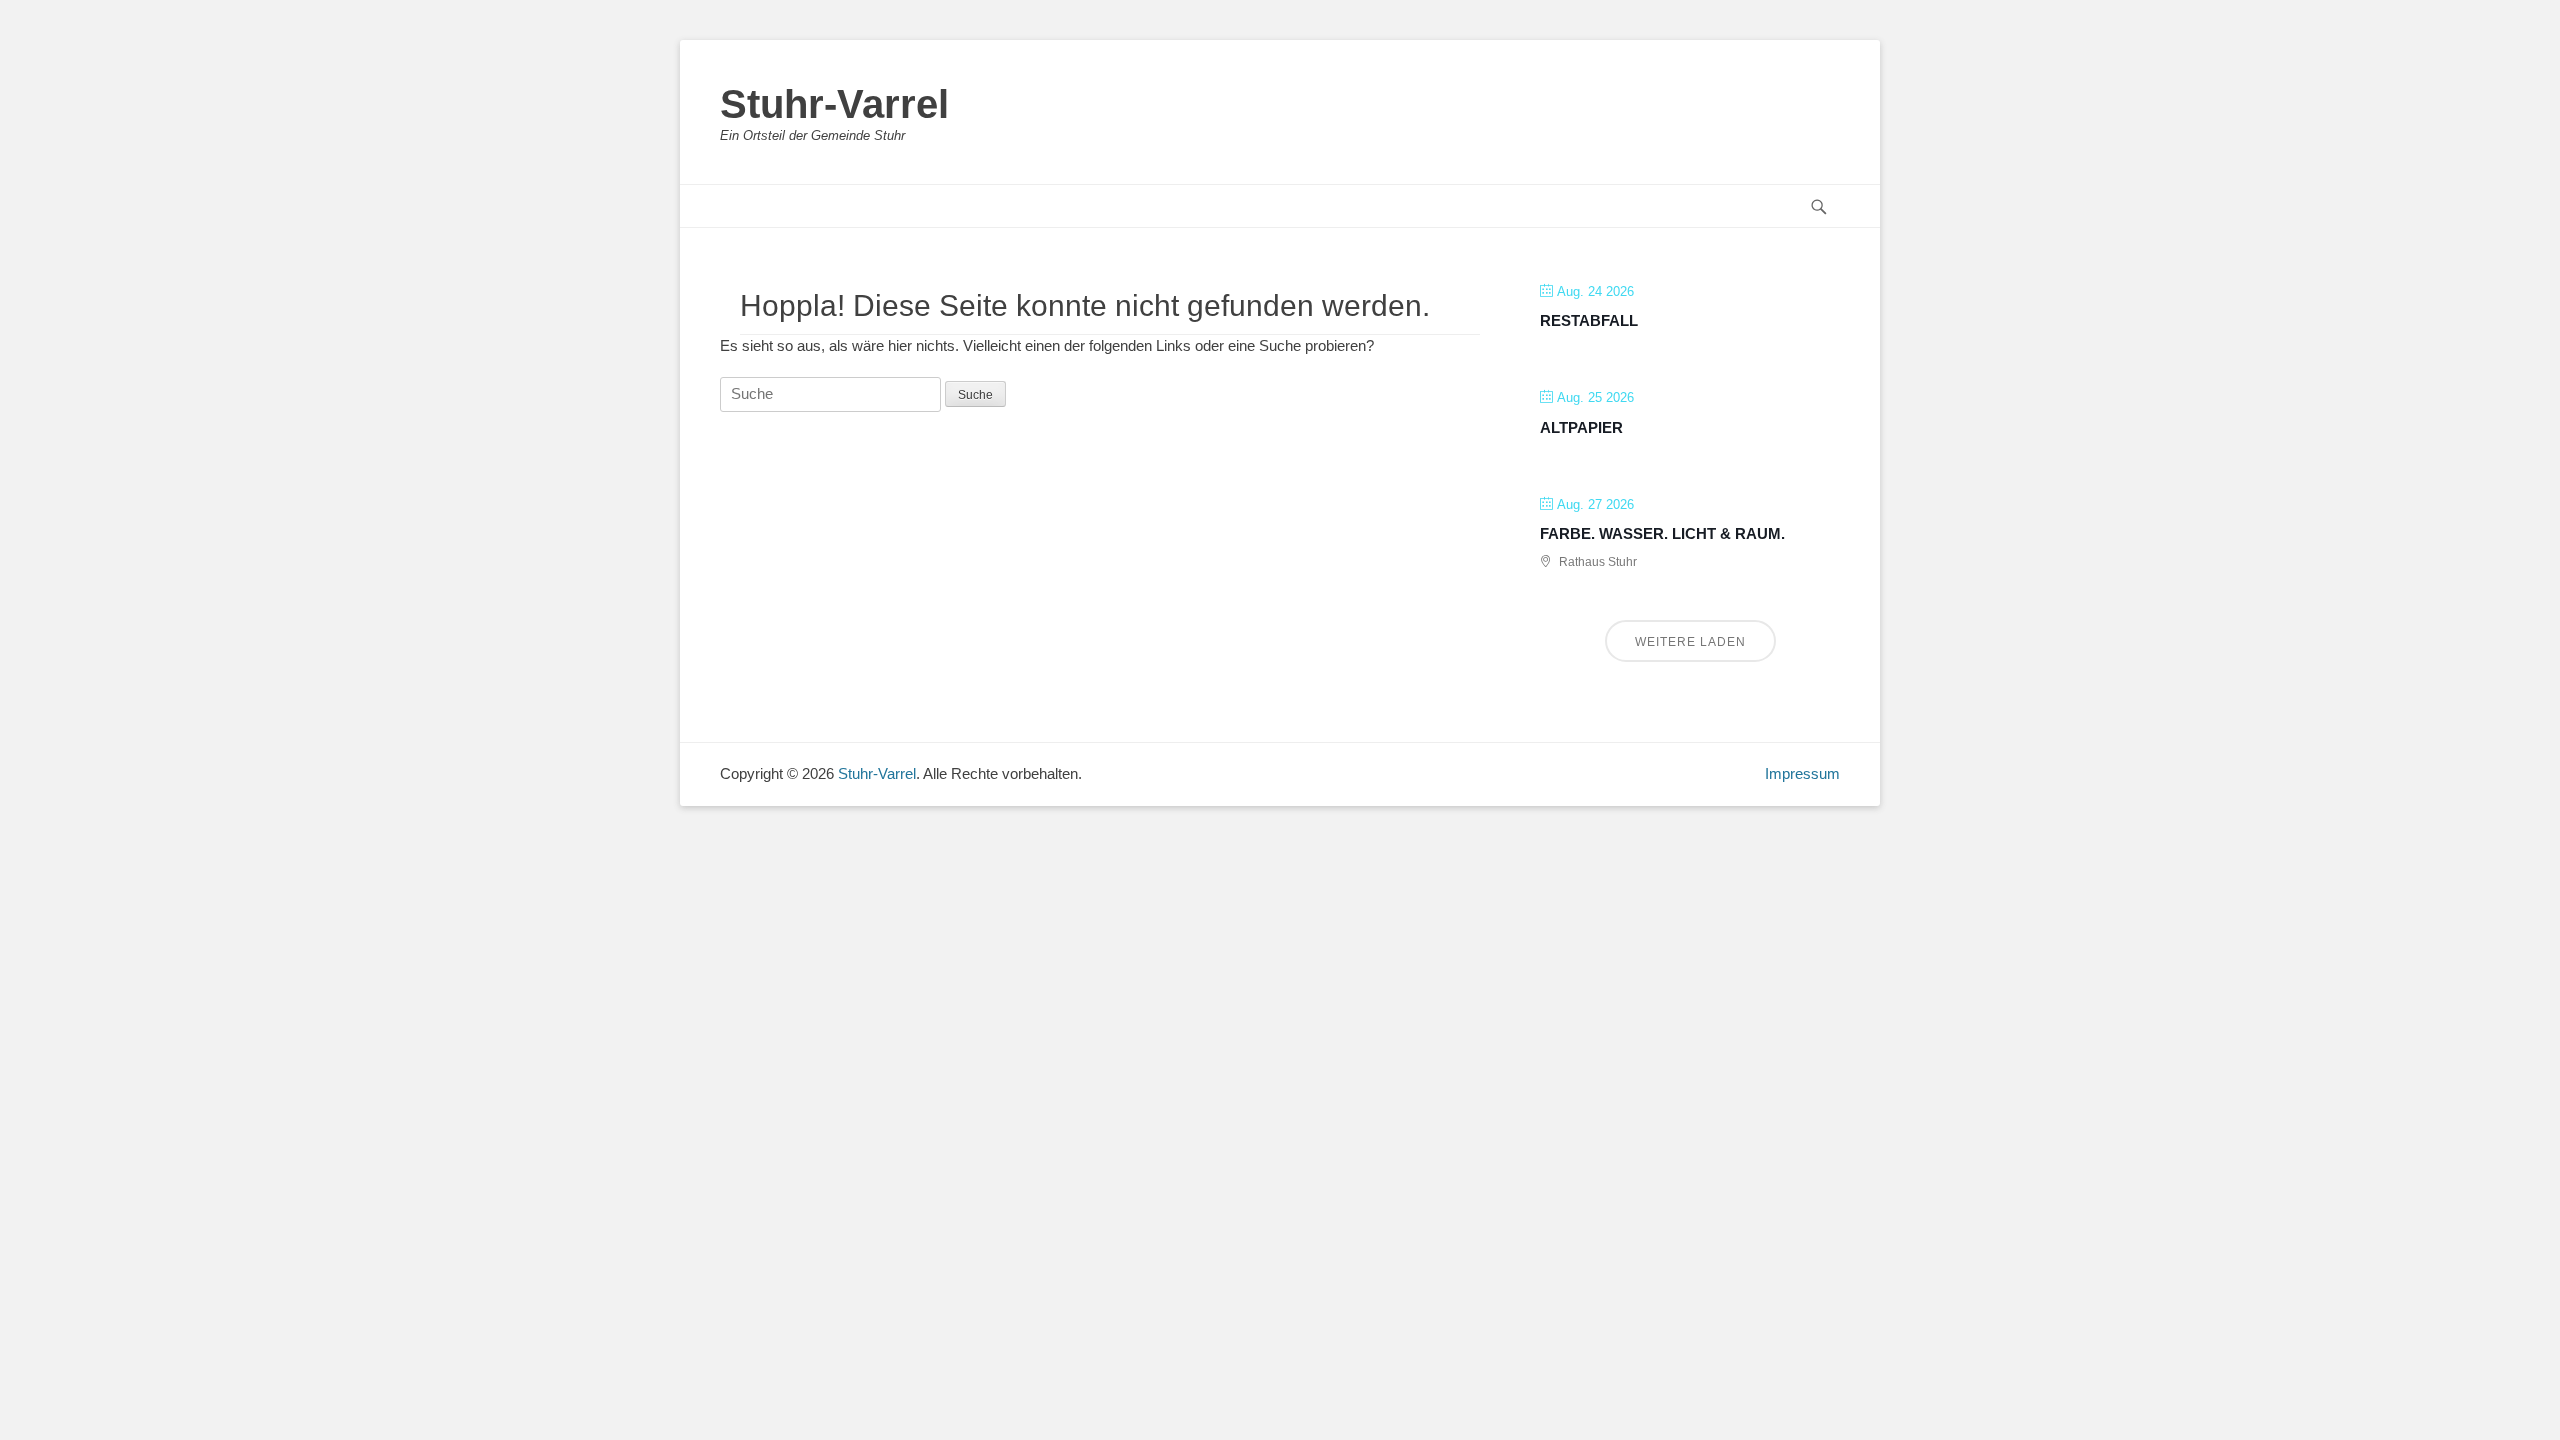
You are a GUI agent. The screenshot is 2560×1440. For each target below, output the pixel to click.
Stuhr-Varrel (834, 104)
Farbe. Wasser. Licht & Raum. (1662, 533)
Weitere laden (1690, 642)
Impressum (1802, 773)
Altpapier (1581, 427)
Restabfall (1589, 320)
